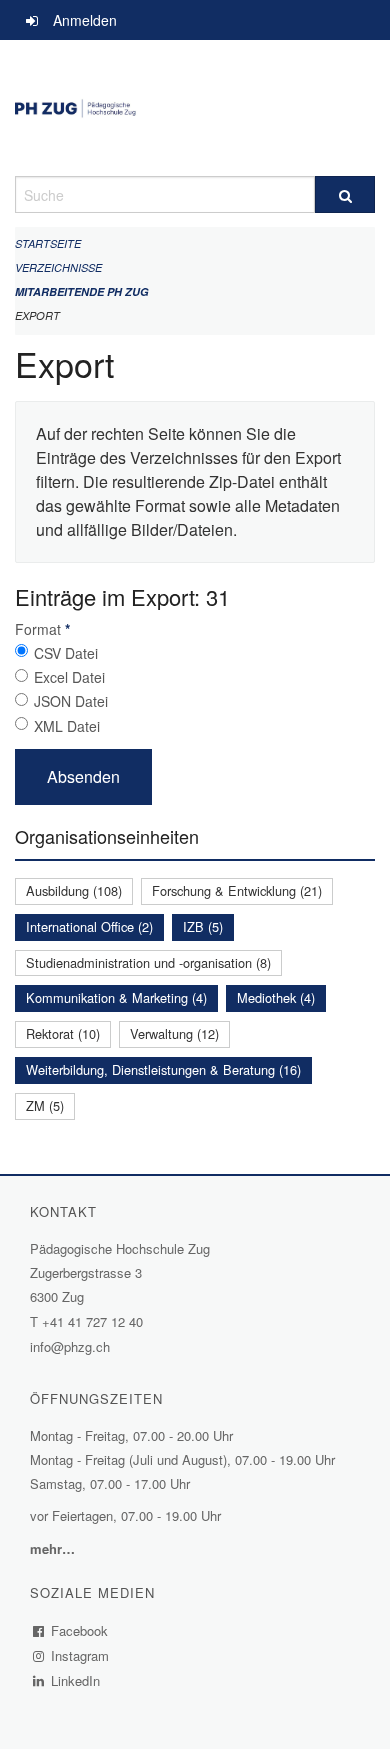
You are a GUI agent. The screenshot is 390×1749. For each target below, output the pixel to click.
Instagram (80, 1655)
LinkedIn (76, 1680)
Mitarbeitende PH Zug (82, 291)
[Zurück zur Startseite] (195, 108)
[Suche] (345, 194)
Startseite (48, 243)
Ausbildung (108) (74, 890)
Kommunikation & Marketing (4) (116, 997)
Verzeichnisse (58, 267)
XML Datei (67, 726)
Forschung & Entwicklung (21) (237, 890)
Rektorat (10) (63, 1033)
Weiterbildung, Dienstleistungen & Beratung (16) (163, 1069)
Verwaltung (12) (174, 1033)
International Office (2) (89, 926)
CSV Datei (66, 653)
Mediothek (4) (276, 997)
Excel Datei (69, 677)
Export (37, 315)
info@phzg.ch (70, 1346)
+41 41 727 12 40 (92, 1321)
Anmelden (85, 20)
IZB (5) (203, 926)
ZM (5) (45, 1105)
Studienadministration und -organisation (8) (148, 962)
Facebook (80, 1630)
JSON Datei (71, 701)
